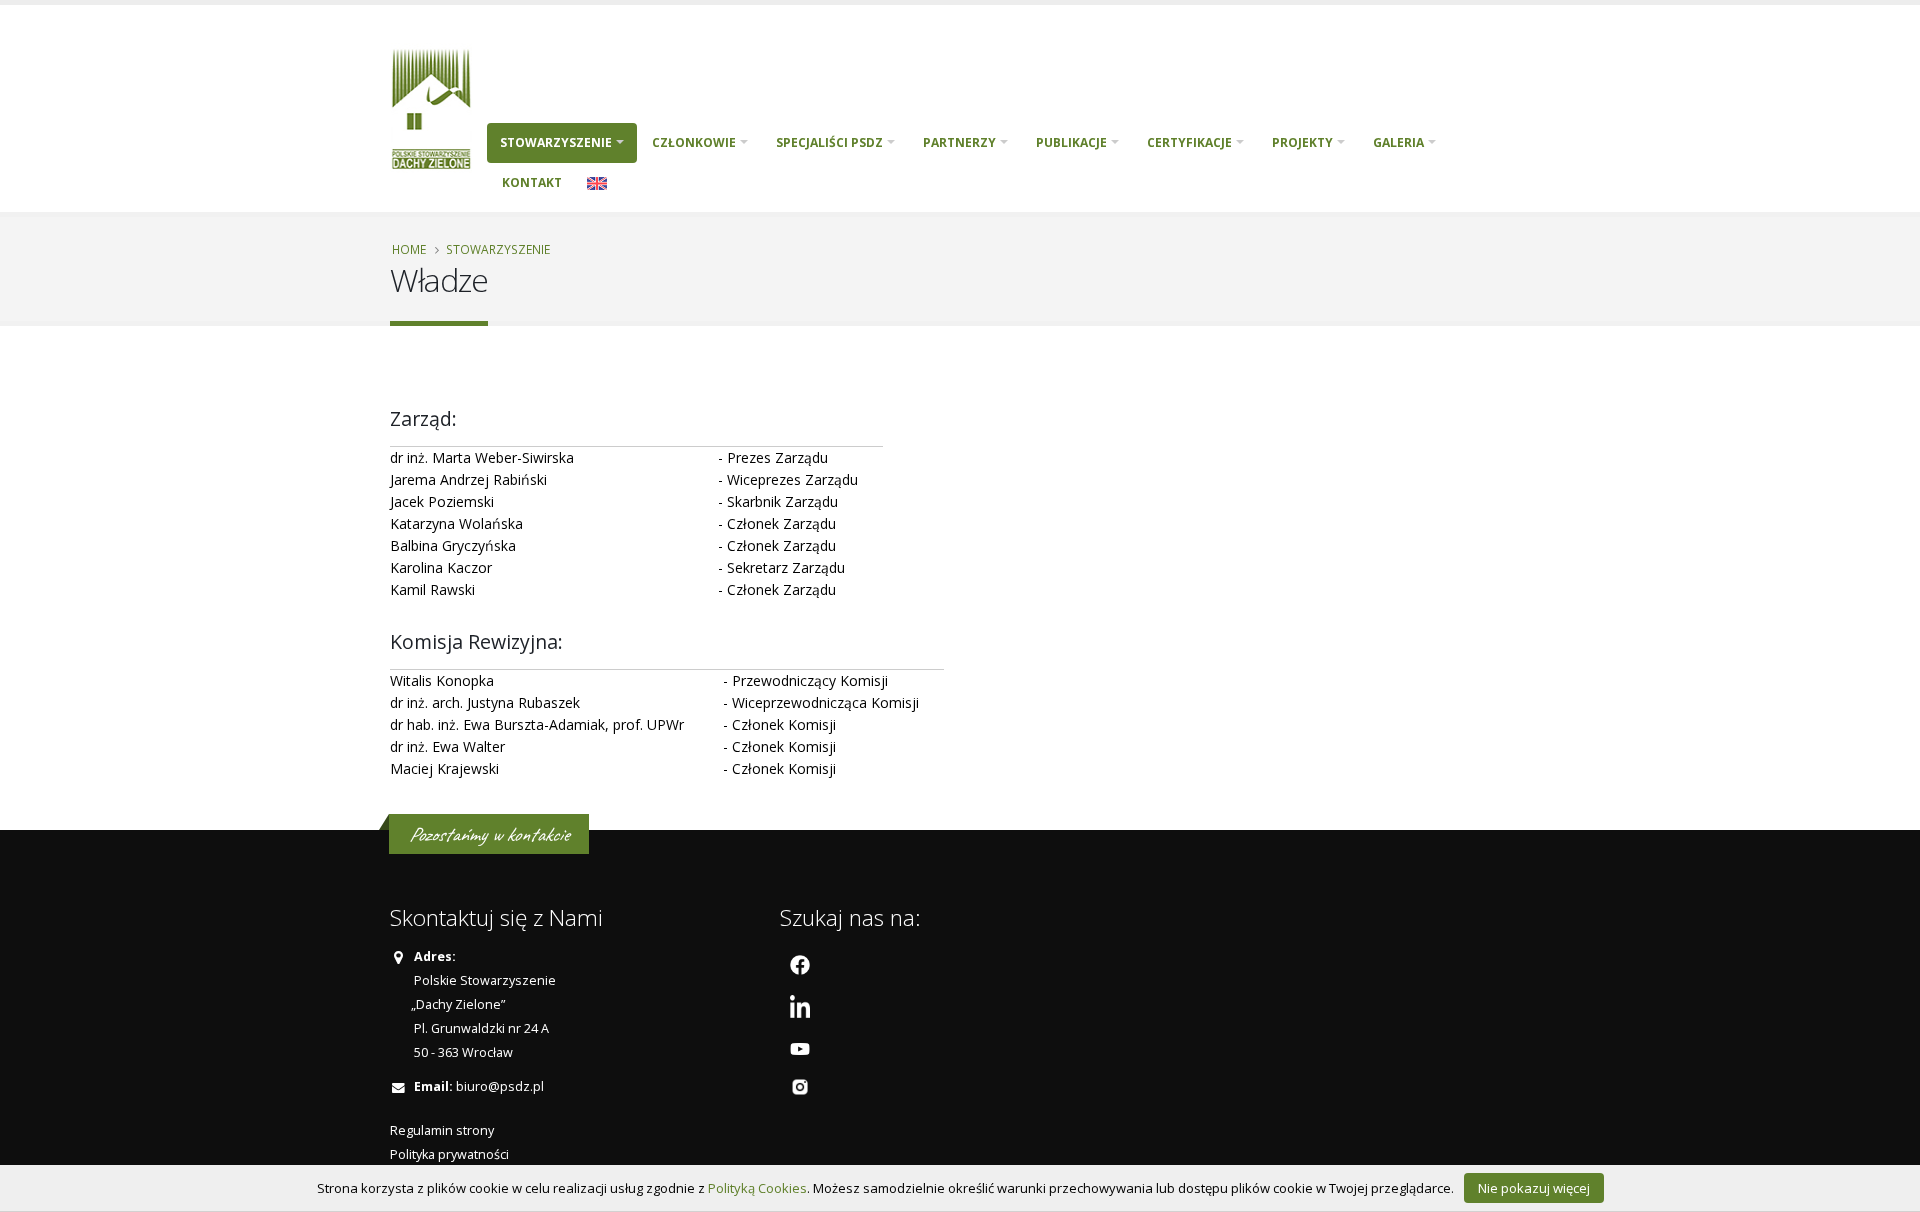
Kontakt (532, 182)
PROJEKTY (1302, 142)
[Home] (438, 106)
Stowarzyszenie (556, 142)
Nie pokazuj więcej (1534, 1188)
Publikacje (1071, 142)
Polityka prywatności (449, 1154)
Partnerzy (959, 142)
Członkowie (694, 142)
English (597, 183)
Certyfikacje (1189, 142)
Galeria (1398, 142)
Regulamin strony (442, 1130)
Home (409, 249)
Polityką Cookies (757, 1188)
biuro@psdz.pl (500, 1086)
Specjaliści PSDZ (829, 142)
